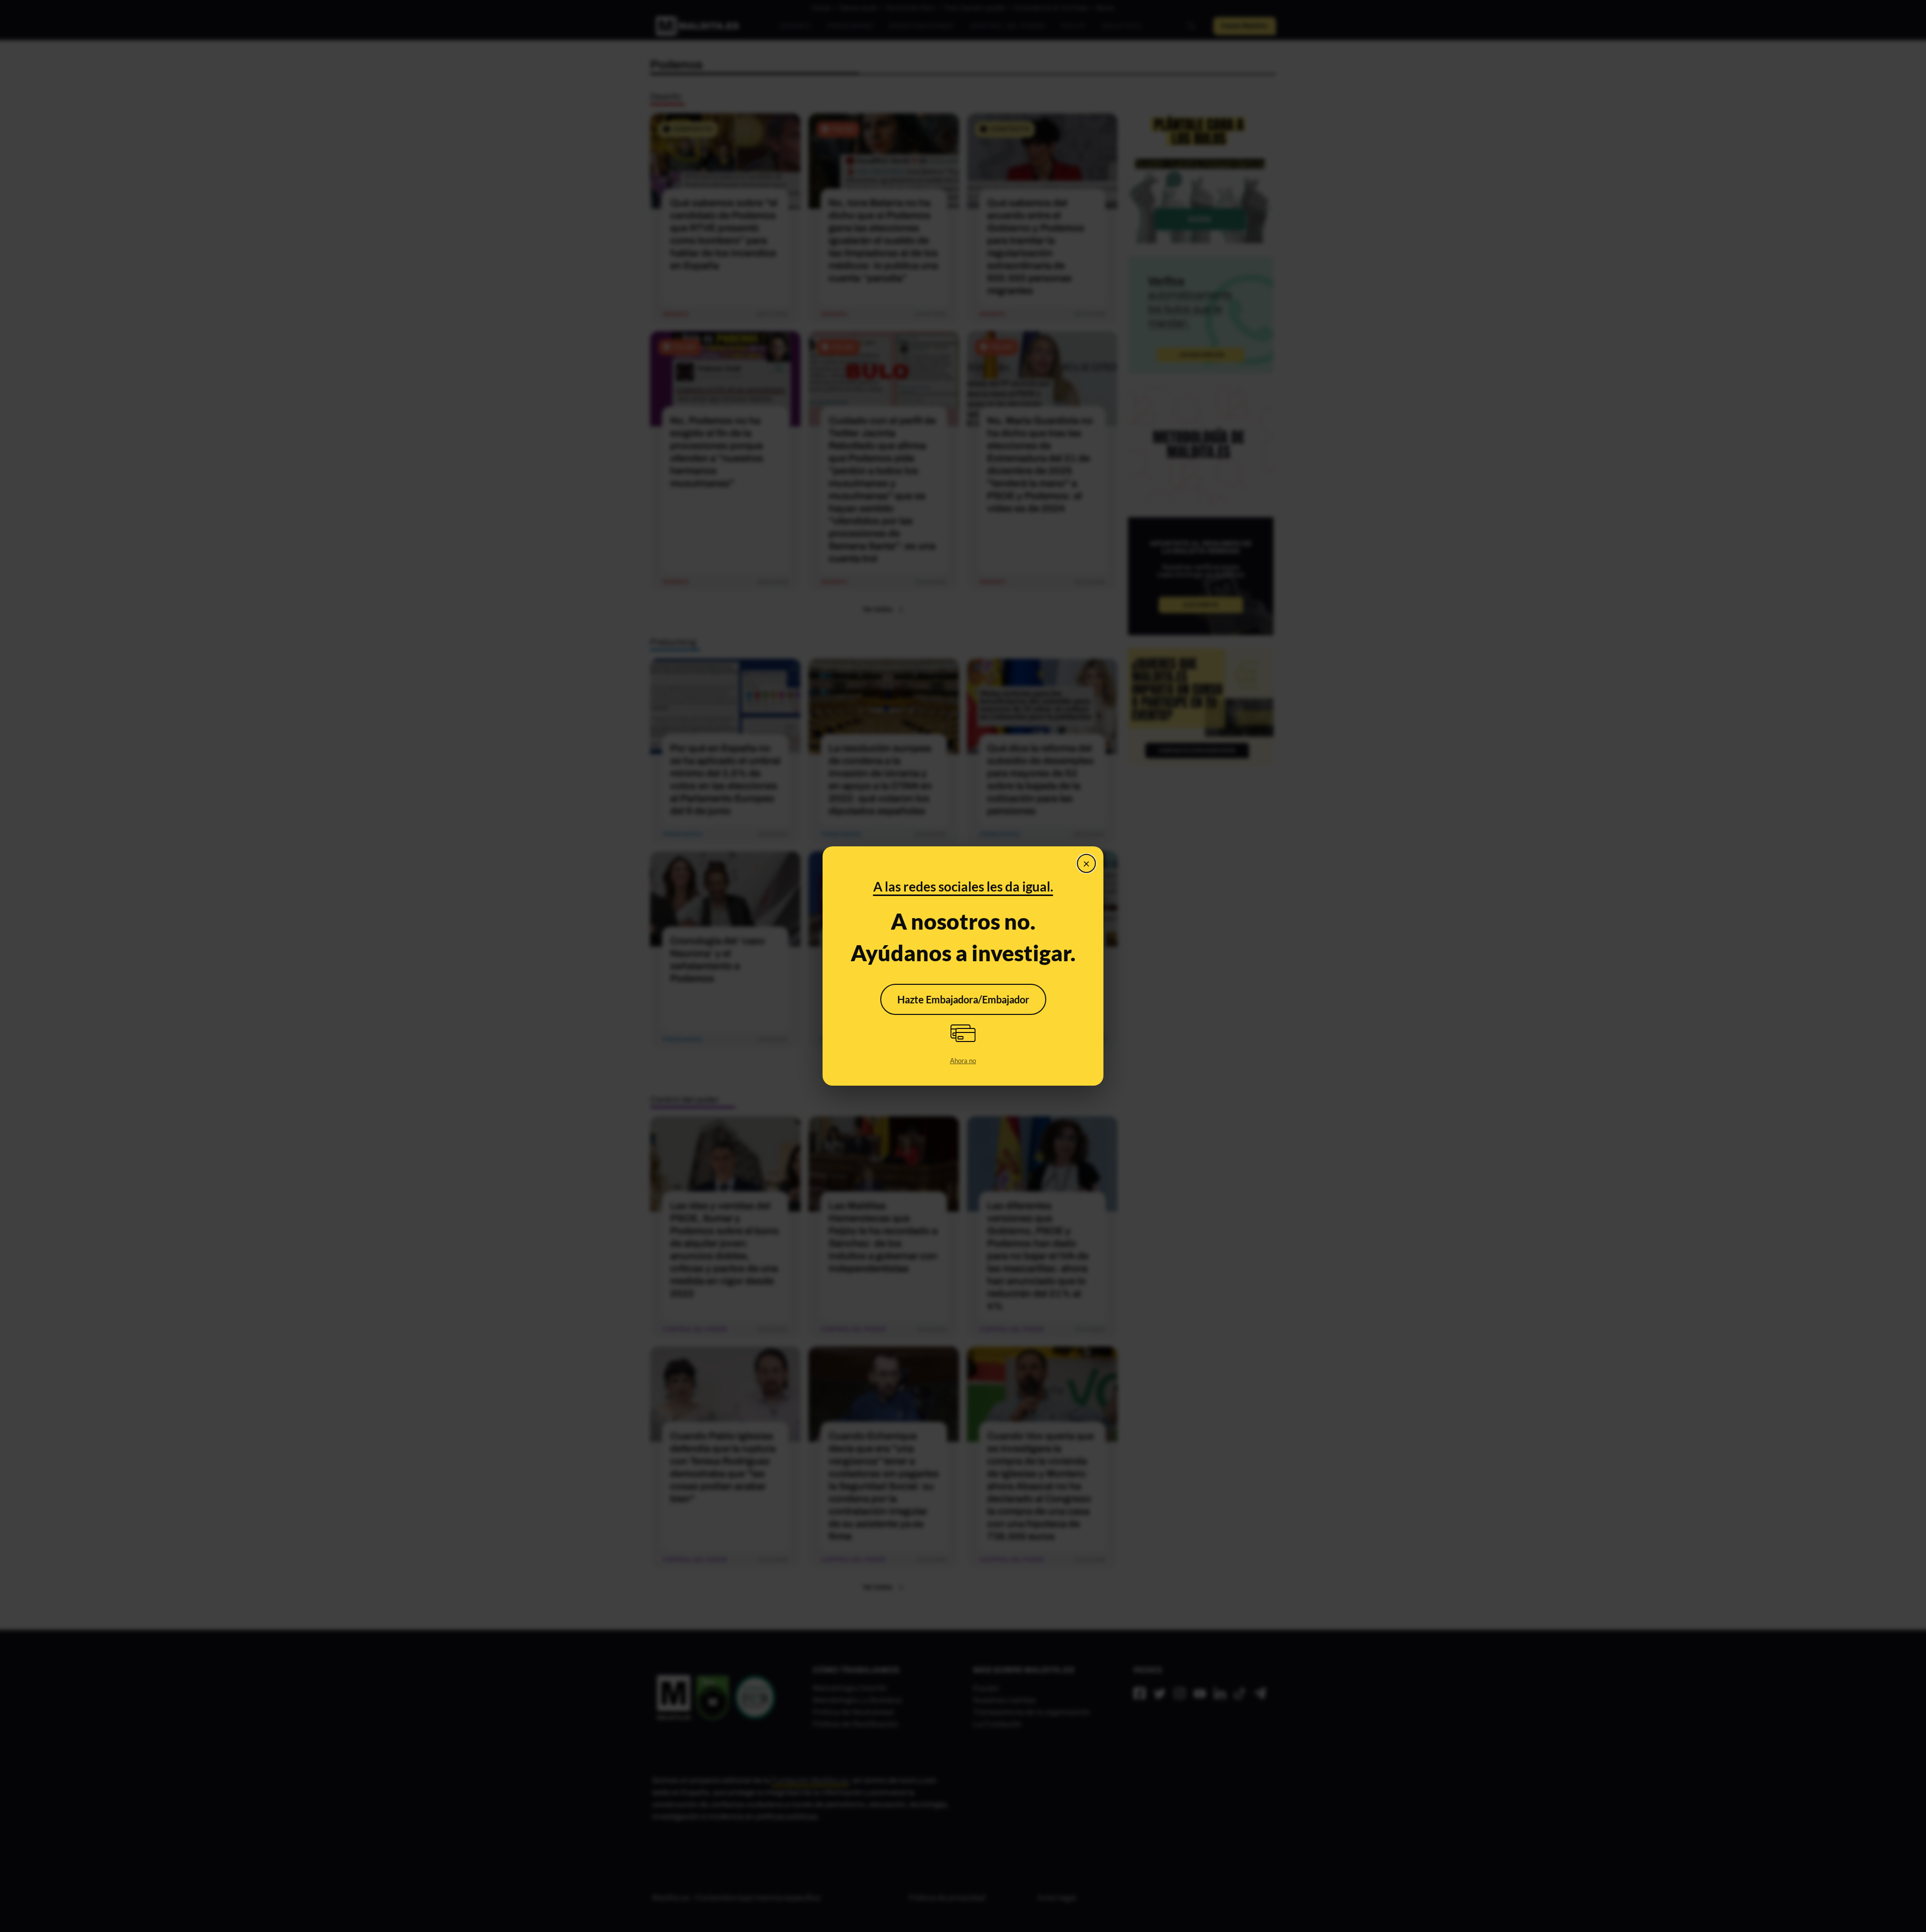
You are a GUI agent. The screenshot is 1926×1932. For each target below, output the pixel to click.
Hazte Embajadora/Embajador (963, 999)
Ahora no (963, 1061)
